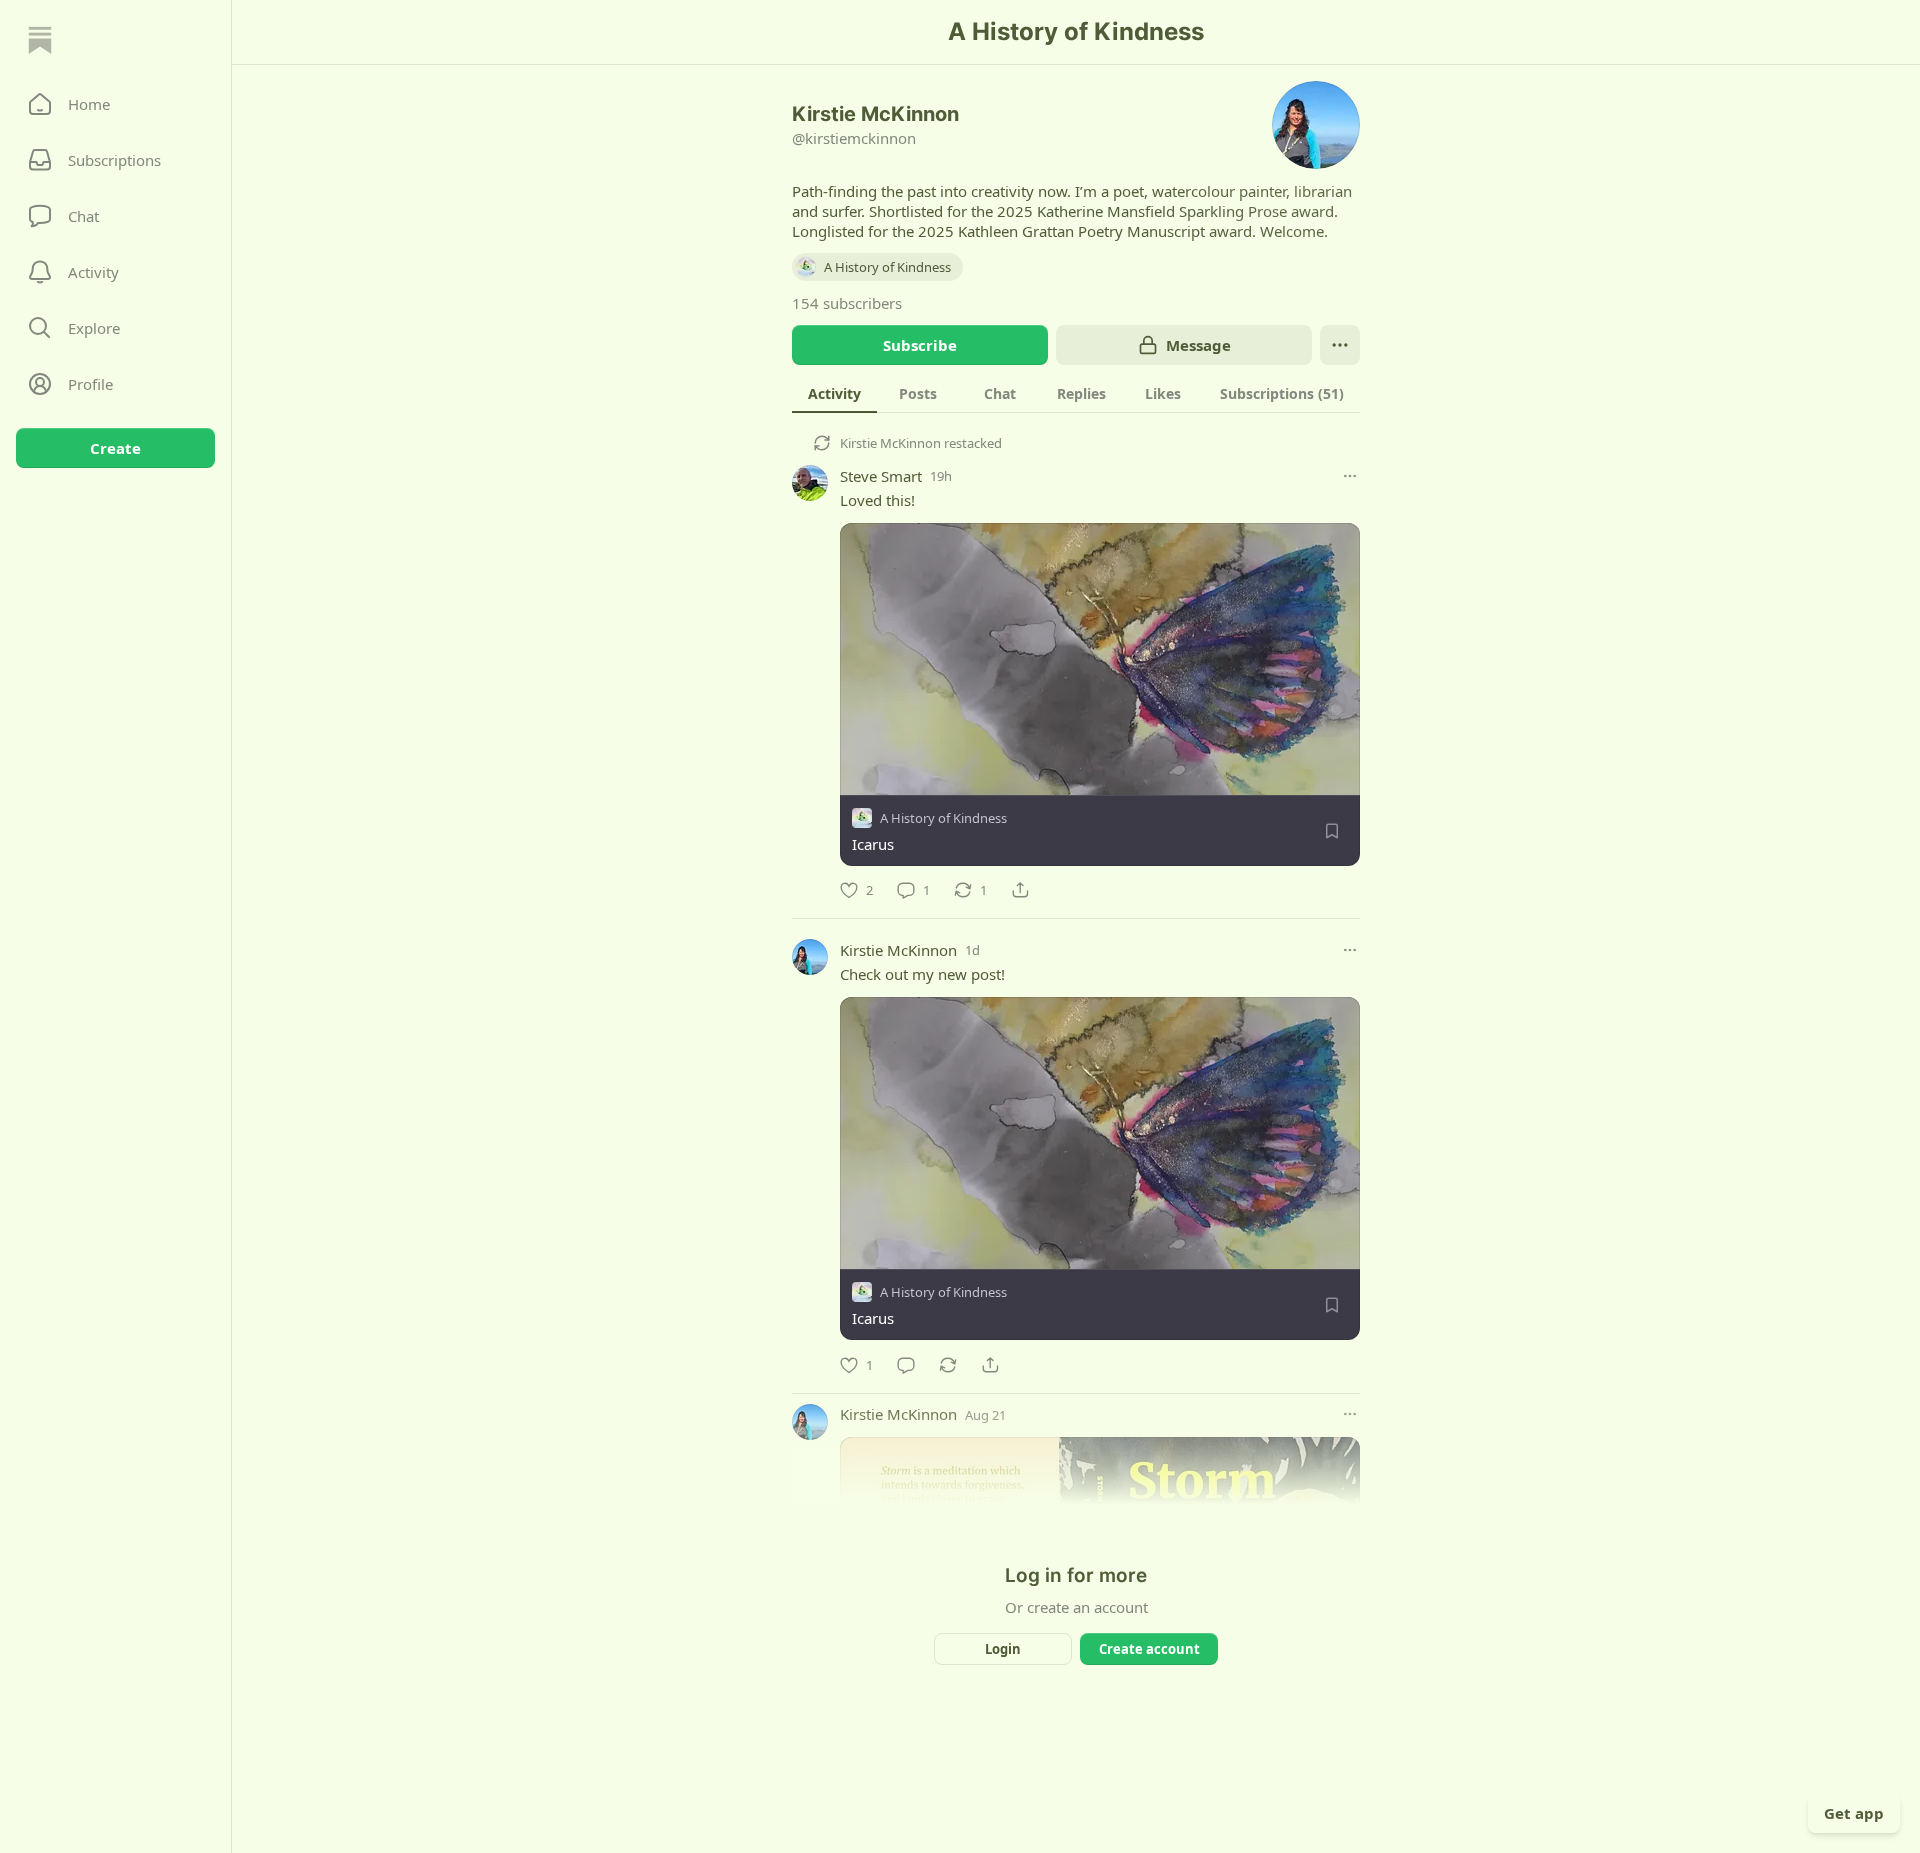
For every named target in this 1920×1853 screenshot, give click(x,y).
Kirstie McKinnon (890, 443)
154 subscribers (847, 303)
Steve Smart (881, 476)
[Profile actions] (1340, 345)
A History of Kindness (943, 818)
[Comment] (906, 1365)
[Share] (1020, 890)
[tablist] (1076, 393)
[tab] (834, 393)
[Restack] (948, 1365)
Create (115, 448)
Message (1198, 345)
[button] (115, 104)
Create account (1149, 1649)
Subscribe (920, 345)
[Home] (40, 40)
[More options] (1350, 476)
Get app (1854, 1813)
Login (1003, 1649)
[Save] (1332, 831)
